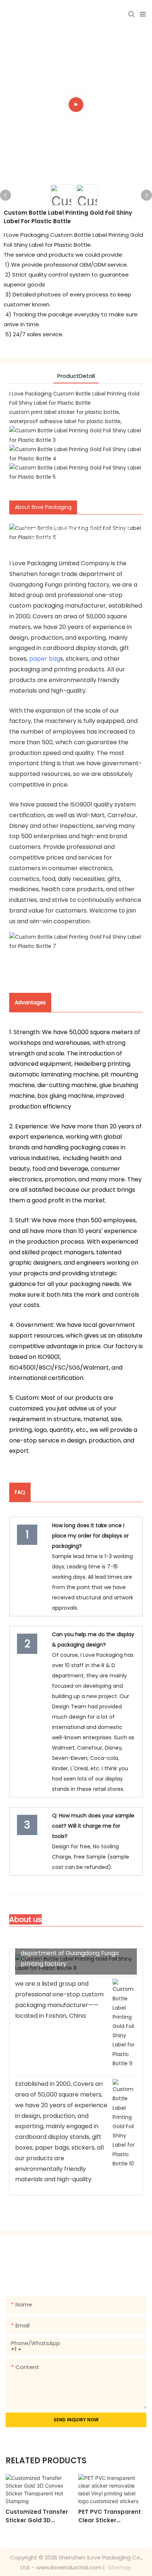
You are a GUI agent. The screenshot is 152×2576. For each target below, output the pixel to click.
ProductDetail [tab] (76, 376)
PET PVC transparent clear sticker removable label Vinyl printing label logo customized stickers (111, 2516)
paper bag (45, 659)
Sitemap (119, 2567)
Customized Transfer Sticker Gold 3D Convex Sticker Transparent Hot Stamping (37, 2516)
